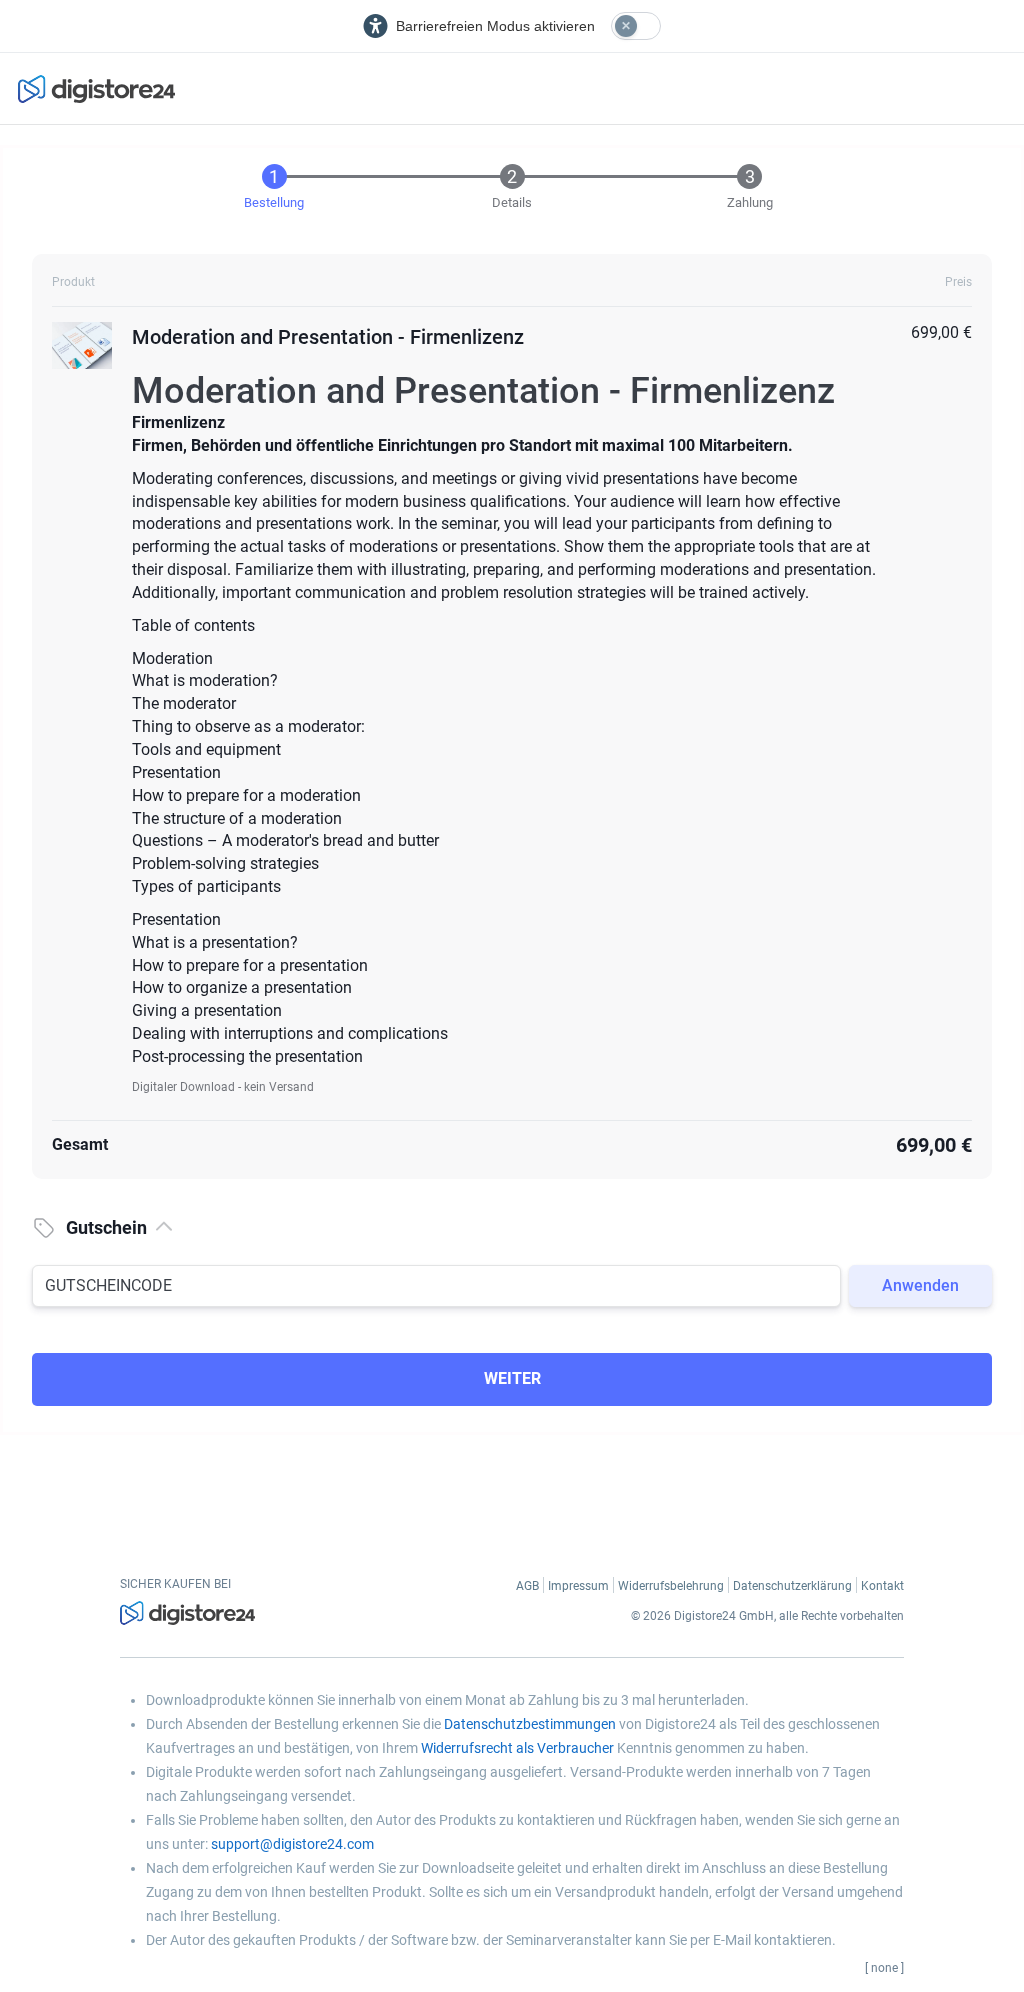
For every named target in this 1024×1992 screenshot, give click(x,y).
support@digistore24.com (292, 1844)
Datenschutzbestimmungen (530, 1724)
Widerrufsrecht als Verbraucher (517, 1748)
